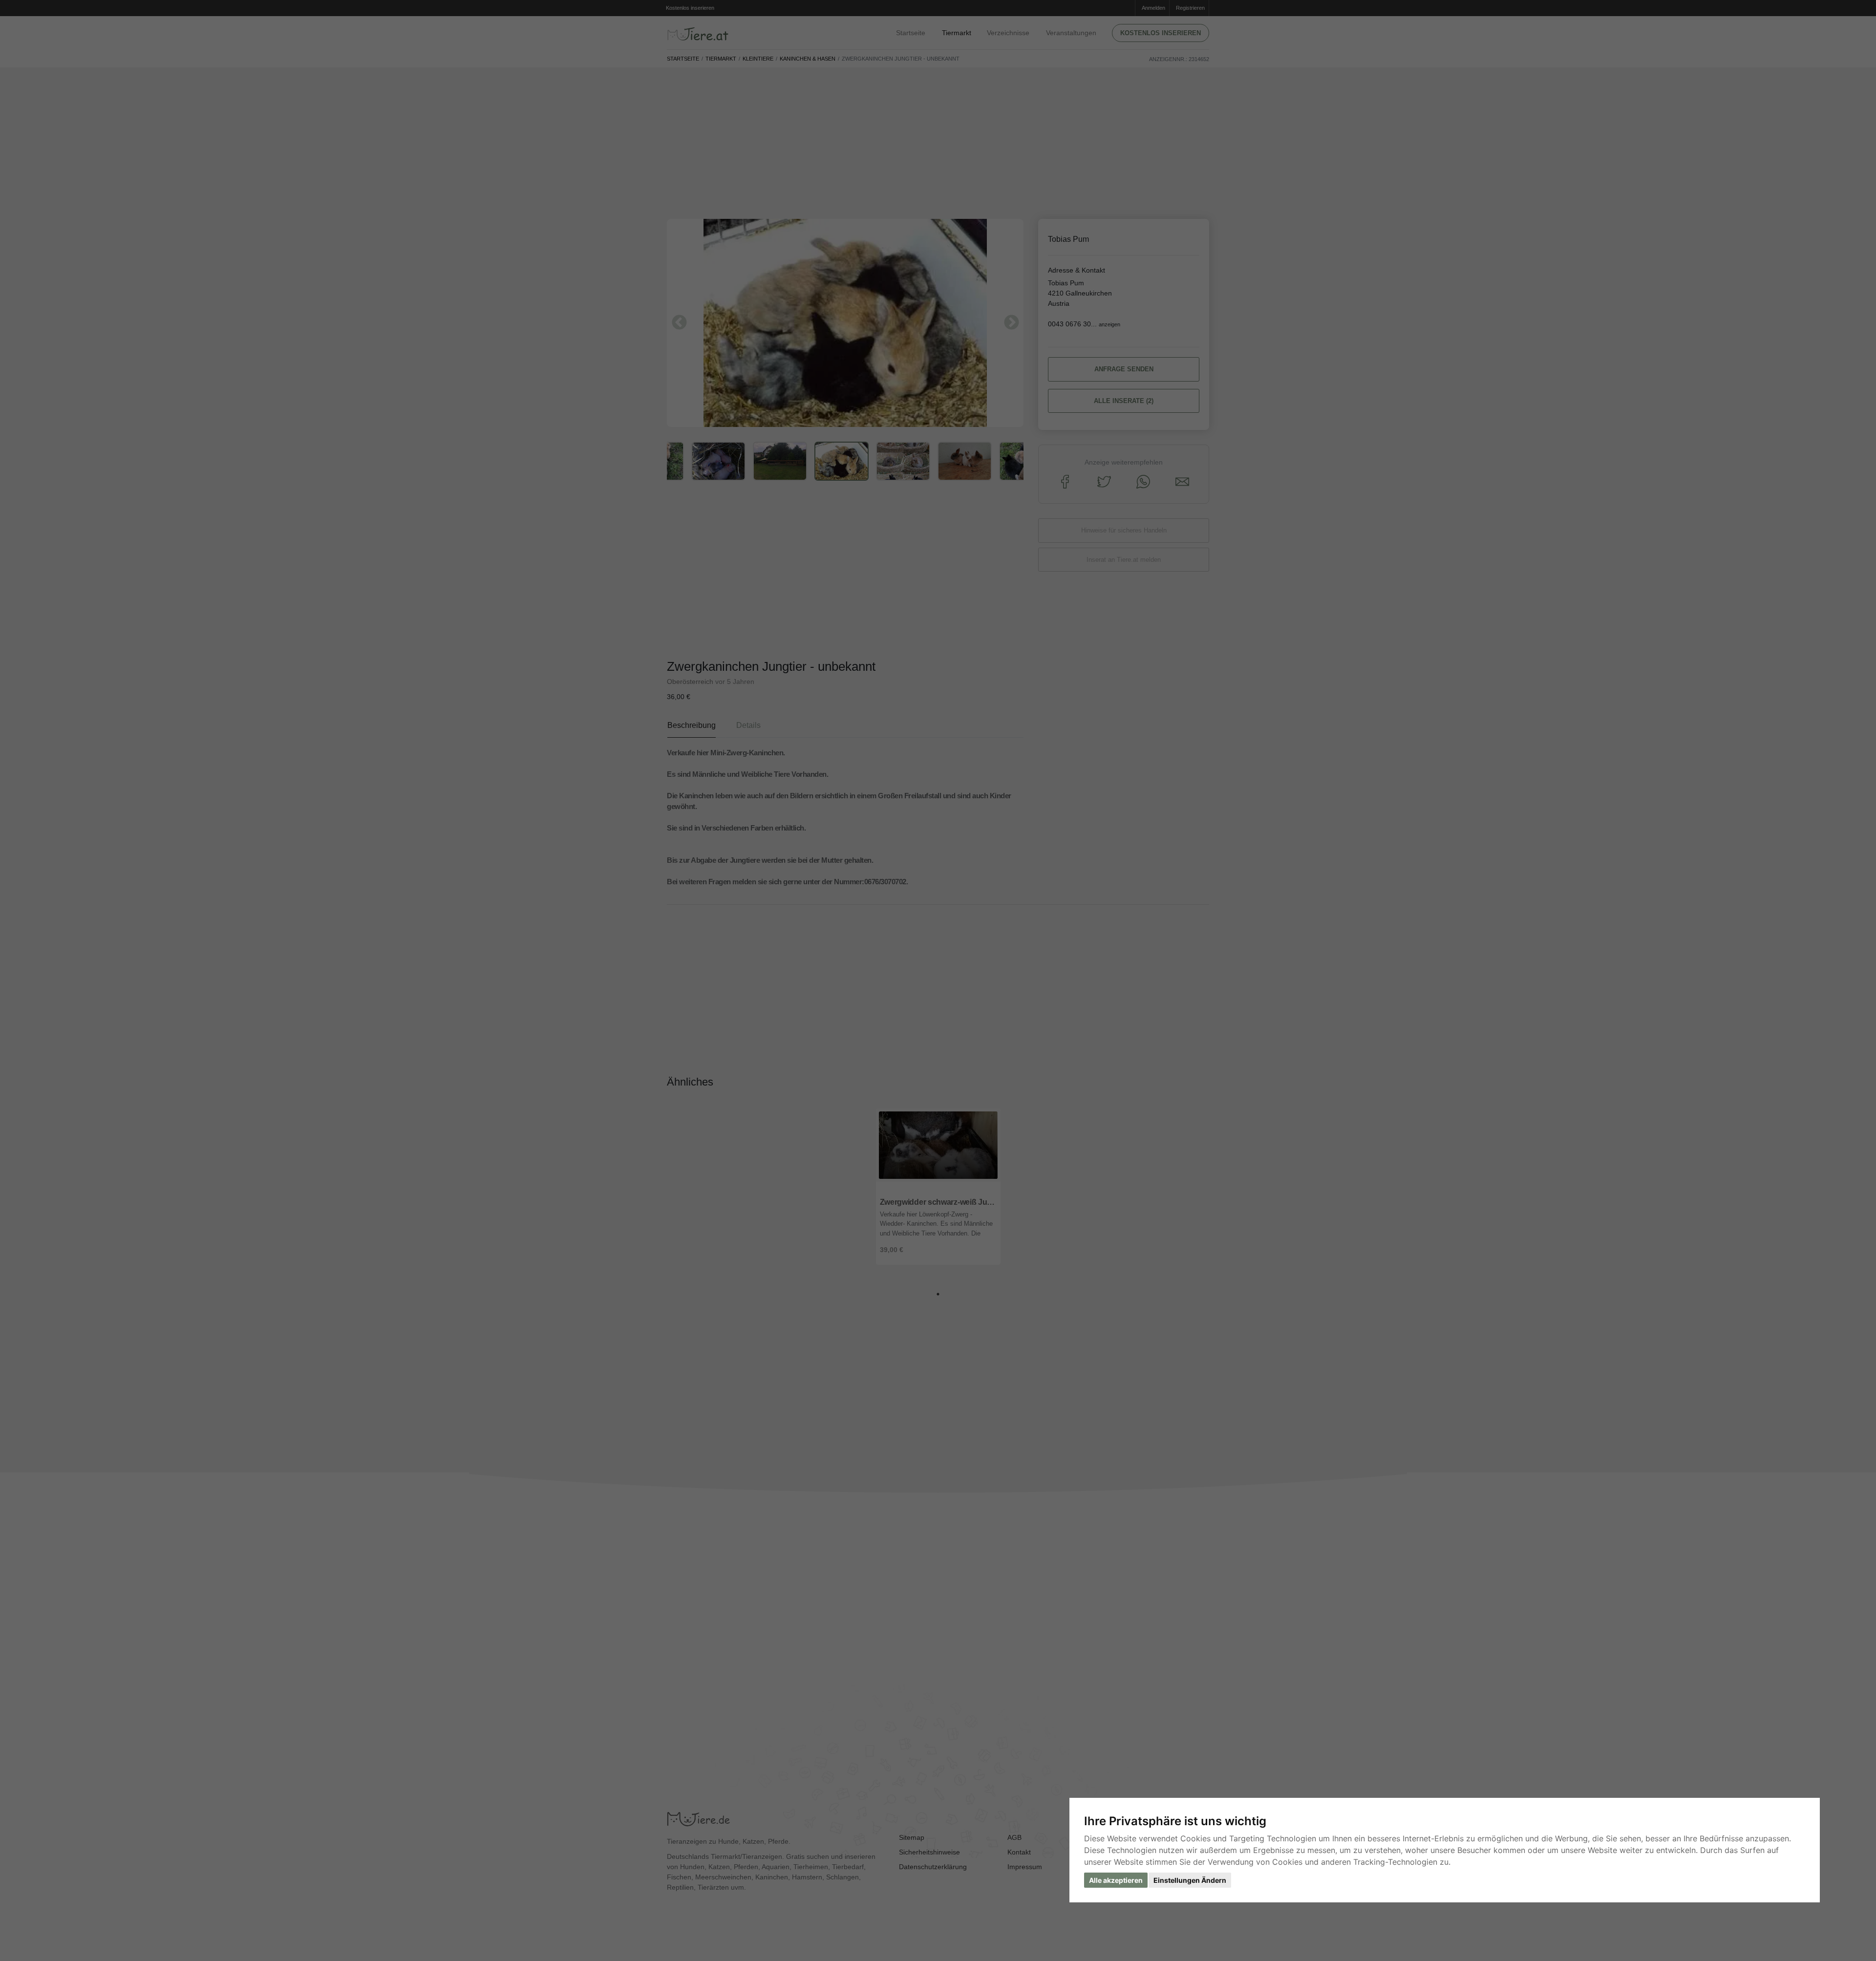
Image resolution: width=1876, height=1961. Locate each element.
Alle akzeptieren (1116, 1880)
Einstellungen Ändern (1190, 1880)
